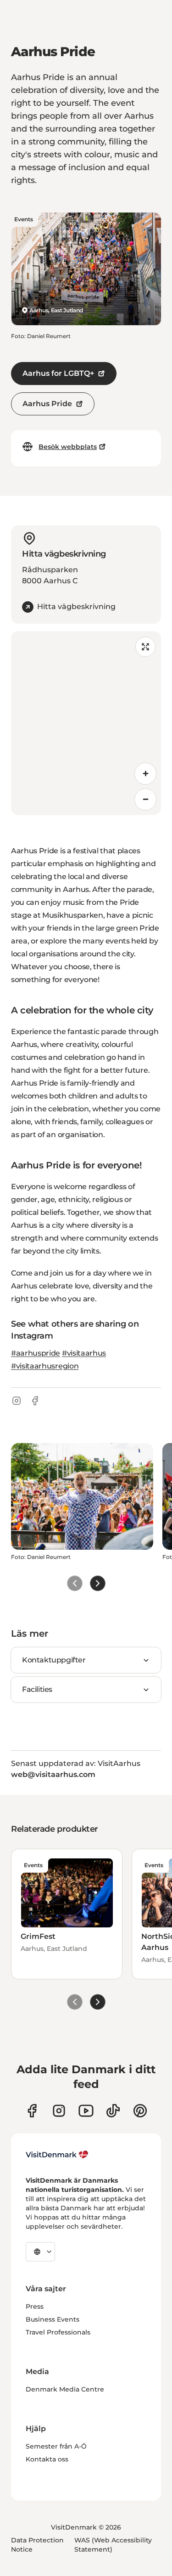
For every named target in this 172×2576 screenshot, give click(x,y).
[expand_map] (145, 647)
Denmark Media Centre (65, 2389)
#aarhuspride (36, 1353)
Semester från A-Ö (56, 2446)
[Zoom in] (145, 774)
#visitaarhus (84, 1353)
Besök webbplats (68, 447)
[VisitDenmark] (57, 2155)
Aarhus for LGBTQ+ (58, 373)
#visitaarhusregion (45, 1366)
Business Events (53, 2319)
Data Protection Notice (37, 2545)
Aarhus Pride (47, 404)
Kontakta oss (47, 2459)
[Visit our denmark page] (32, 2111)
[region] (86, 723)
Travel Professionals (58, 2332)
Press (35, 2306)
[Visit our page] (59, 2111)
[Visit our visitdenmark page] (86, 2111)
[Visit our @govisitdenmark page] (113, 2111)
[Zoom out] (145, 799)
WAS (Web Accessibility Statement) (113, 2545)
